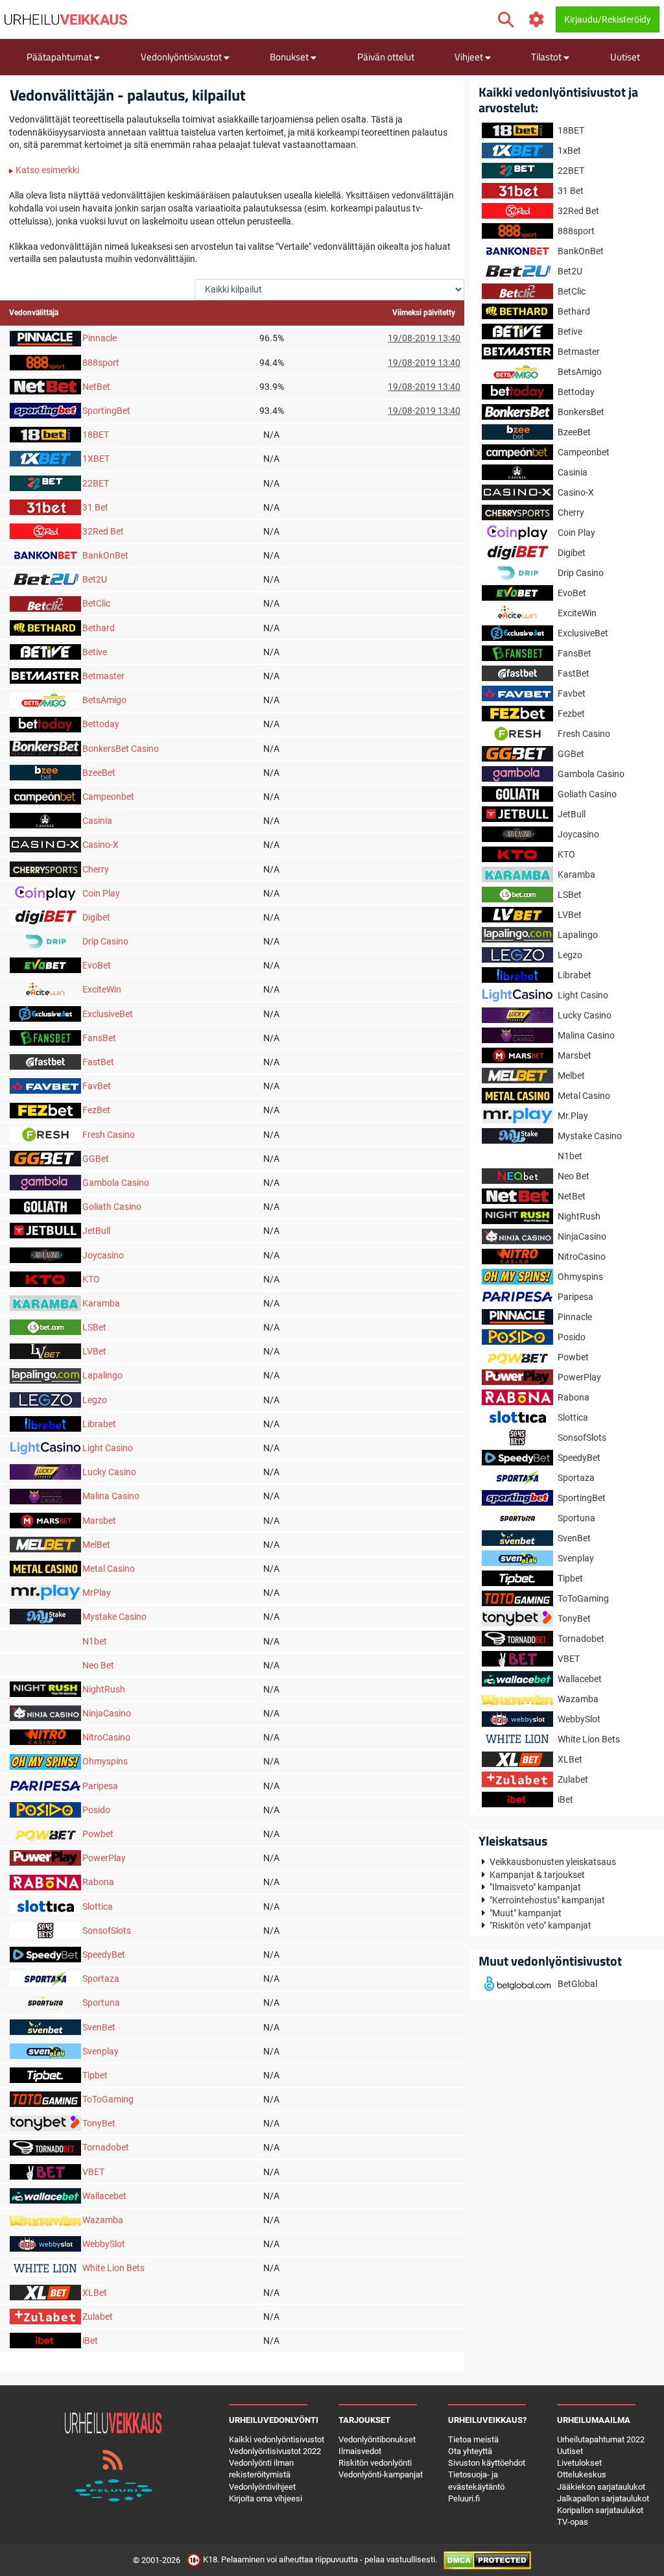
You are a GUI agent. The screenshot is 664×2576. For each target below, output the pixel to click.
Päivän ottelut (386, 57)
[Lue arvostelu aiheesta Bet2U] (45, 579)
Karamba (101, 1303)
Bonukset (290, 57)
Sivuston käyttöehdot (487, 2463)
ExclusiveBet (108, 1014)
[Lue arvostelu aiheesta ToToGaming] (45, 2099)
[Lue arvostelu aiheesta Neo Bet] (45, 1665)
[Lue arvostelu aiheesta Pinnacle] (45, 337)
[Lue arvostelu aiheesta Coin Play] (45, 893)
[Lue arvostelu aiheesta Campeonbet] (45, 796)
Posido (96, 1810)
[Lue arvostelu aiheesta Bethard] (45, 627)
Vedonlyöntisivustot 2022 (275, 2451)
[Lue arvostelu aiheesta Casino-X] (45, 844)
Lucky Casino (109, 1472)
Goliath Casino (112, 1207)
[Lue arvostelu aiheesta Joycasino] (45, 1254)
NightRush (104, 1689)
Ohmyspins (105, 1761)
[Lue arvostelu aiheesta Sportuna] (45, 2002)
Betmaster (103, 676)
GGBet (96, 1159)
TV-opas (573, 2522)
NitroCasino (106, 1737)
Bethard (99, 628)
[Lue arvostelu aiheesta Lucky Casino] (45, 1471)
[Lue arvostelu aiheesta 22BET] (45, 482)
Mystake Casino (114, 1617)
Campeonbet (108, 797)
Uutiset (625, 57)
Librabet (99, 1424)
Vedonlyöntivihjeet (262, 2487)
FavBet (97, 1086)
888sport (101, 363)
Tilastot (547, 57)
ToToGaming (108, 2099)
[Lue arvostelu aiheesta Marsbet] (45, 1519)
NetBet (96, 387)
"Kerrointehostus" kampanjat (547, 1900)
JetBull (96, 1231)
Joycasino (103, 1255)
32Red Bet (103, 531)
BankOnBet (105, 555)
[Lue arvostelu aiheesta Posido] (45, 1809)
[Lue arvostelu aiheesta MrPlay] (45, 1592)
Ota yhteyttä (470, 2451)
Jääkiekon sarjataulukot (601, 2487)
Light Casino (108, 1448)
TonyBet (99, 2123)
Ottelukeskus (582, 2474)
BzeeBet (99, 773)
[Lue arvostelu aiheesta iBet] (45, 2340)
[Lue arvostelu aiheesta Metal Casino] (45, 1568)
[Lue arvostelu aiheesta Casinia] (45, 820)
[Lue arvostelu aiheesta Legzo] (45, 1399)
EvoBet (97, 965)
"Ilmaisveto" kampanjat (535, 1887)
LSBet (94, 1327)
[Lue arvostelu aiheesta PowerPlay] (45, 1857)
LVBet (94, 1351)
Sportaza (101, 1979)
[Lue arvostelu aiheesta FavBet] (45, 1085)
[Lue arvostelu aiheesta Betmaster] (45, 675)
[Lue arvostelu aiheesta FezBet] (45, 1109)
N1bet (95, 1641)
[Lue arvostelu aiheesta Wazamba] (45, 2219)
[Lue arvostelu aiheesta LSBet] (45, 1327)
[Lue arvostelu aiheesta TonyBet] (45, 2123)
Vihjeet (470, 57)
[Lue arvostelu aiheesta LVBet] (45, 1351)
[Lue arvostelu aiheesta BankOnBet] (45, 555)
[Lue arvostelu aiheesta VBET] (45, 2171)
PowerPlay (104, 1858)
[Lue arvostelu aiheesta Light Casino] (45, 1447)
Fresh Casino (109, 1135)
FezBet (96, 1110)
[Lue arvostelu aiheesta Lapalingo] (45, 1375)
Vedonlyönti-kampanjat (381, 2474)
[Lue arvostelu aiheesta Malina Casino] (45, 1495)
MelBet (96, 1545)
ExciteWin (102, 989)
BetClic (96, 603)
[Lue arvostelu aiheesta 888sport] (45, 361)
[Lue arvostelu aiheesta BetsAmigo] (45, 699)
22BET (96, 483)
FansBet (99, 1038)
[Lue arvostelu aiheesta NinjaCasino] (45, 1713)
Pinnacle (100, 338)
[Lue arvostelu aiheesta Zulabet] (45, 2316)
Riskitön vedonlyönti (375, 2463)
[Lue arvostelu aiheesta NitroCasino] (45, 1737)
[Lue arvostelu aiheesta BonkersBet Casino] (45, 747)
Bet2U (95, 579)
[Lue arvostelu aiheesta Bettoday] (45, 723)
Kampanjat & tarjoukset (537, 1875)
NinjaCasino (107, 1713)
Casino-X (101, 845)
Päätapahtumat (60, 57)
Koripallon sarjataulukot (600, 2510)
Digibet (96, 917)
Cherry (96, 869)
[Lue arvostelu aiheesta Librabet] (45, 1423)
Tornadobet (106, 2147)
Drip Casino (105, 941)
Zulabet (98, 2317)
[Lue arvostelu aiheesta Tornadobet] (45, 2147)
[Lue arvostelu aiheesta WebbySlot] (45, 2243)
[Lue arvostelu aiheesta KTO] (45, 1279)
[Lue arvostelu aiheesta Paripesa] (45, 1785)
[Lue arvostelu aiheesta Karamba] (45, 1303)
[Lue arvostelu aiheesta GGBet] (45, 1158)
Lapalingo (102, 1375)
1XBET (96, 459)
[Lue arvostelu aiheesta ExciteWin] (45, 989)
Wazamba (103, 2220)
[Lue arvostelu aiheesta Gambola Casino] (45, 1182)
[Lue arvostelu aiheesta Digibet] (45, 917)
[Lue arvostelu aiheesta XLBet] (45, 2291)
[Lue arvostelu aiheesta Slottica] (45, 1905)
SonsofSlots (107, 1931)
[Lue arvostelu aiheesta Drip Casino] (45, 941)
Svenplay (101, 2051)
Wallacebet (104, 2196)
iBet (90, 2341)
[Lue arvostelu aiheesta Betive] (45, 651)
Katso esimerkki (46, 170)
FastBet (98, 1062)
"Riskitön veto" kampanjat (540, 1925)
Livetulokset (579, 2463)
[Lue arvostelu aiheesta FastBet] (45, 1061)
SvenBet (99, 2027)
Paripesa (100, 1786)
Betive (95, 652)
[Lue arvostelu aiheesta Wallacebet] (45, 2195)
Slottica (98, 1907)
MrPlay (97, 1593)
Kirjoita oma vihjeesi (266, 2498)
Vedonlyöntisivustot (182, 57)
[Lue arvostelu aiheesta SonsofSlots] (45, 1930)
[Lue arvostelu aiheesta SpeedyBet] (45, 1954)
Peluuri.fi (464, 2498)
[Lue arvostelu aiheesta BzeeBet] (45, 772)
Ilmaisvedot (360, 2451)
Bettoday (101, 724)
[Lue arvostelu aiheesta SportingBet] (45, 410)
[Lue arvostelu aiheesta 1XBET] (45, 458)
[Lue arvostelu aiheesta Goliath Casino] (45, 1206)
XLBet (95, 2293)
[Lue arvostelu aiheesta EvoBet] (45, 965)
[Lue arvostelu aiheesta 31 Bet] (45, 507)
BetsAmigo (104, 700)
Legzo (95, 1400)
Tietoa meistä (473, 2439)
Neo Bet (98, 1665)
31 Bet (95, 507)
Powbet (98, 1834)
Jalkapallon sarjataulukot (603, 2498)
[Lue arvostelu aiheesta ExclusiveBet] (45, 1013)
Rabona (98, 1882)
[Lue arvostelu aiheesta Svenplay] (45, 2051)
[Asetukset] (537, 20)
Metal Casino (109, 1569)
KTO (91, 1279)
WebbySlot (104, 2244)
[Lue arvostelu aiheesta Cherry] (45, 868)
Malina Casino (111, 1496)
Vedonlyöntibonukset (377, 2439)
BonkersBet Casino (121, 749)
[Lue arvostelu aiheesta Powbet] (45, 1833)
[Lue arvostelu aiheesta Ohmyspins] (45, 1761)
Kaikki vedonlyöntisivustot (277, 2439)
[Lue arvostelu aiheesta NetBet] (45, 386)
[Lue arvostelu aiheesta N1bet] (45, 1640)
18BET (96, 435)
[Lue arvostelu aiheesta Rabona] (45, 1881)
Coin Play (101, 893)
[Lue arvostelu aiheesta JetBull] (45, 1230)
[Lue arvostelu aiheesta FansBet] (45, 1037)
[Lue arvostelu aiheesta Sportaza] (45, 1978)
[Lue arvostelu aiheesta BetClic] (45, 603)
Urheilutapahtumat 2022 (601, 2439)
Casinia (97, 821)
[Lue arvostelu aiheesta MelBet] (45, 1544)
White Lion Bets (113, 2268)
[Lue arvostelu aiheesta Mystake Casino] (45, 1616)
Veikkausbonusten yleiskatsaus (553, 1862)
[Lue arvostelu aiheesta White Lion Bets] (45, 2267)
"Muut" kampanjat (526, 1913)
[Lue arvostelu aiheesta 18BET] (45, 434)
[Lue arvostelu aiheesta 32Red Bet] (45, 531)
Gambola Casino (116, 1183)
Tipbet (95, 2075)
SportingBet (106, 411)
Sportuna (101, 2003)
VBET (93, 2172)
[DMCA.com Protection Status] (487, 2560)
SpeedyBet (104, 1955)
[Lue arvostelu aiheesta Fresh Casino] (45, 1133)
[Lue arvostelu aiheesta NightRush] (45, 1689)
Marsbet (99, 1521)
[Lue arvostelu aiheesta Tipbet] (45, 2075)
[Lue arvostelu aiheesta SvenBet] (45, 2026)
